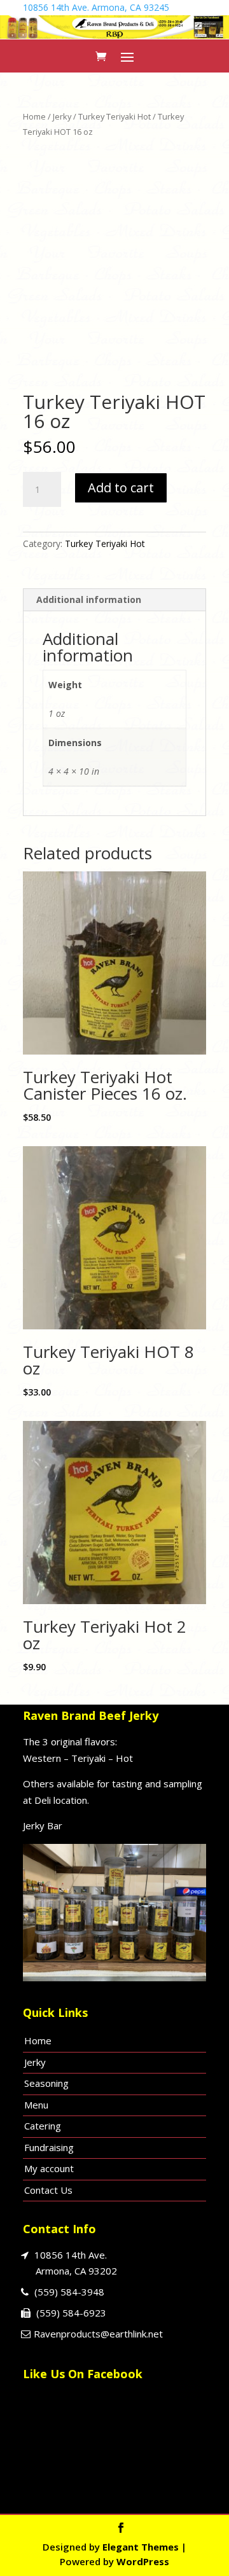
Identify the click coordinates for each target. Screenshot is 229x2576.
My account (49, 2168)
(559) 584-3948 (69, 2292)
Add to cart (121, 488)
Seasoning (46, 2083)
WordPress (143, 2561)
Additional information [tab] (89, 599)
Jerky (62, 116)
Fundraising (49, 2147)
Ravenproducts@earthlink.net (98, 2334)
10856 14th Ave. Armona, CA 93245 (96, 7)
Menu (36, 2105)
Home (34, 116)
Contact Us (48, 2190)
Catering (43, 2126)
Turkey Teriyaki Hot (114, 116)
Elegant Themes (141, 2547)
